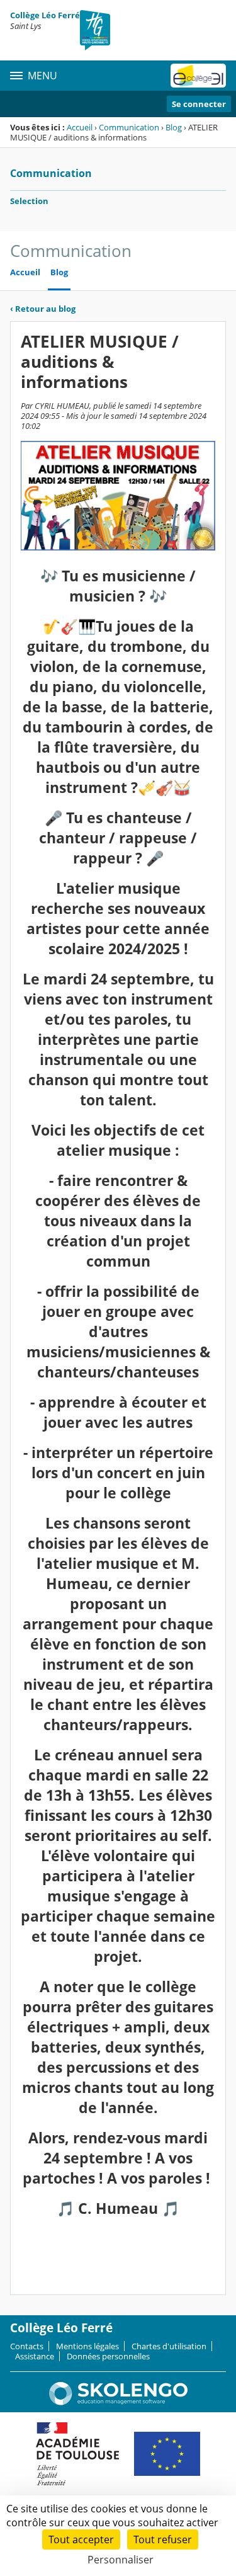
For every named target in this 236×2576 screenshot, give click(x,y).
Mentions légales (87, 2346)
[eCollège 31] (198, 76)
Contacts (27, 2346)
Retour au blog (43, 309)
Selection (29, 201)
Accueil (80, 127)
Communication (129, 127)
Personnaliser (121, 2560)
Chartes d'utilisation (169, 2346)
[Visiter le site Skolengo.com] (118, 2402)
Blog (174, 127)
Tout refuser (163, 2539)
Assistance (35, 2356)
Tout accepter (81, 2539)
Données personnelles (108, 2356)
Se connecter (199, 104)
